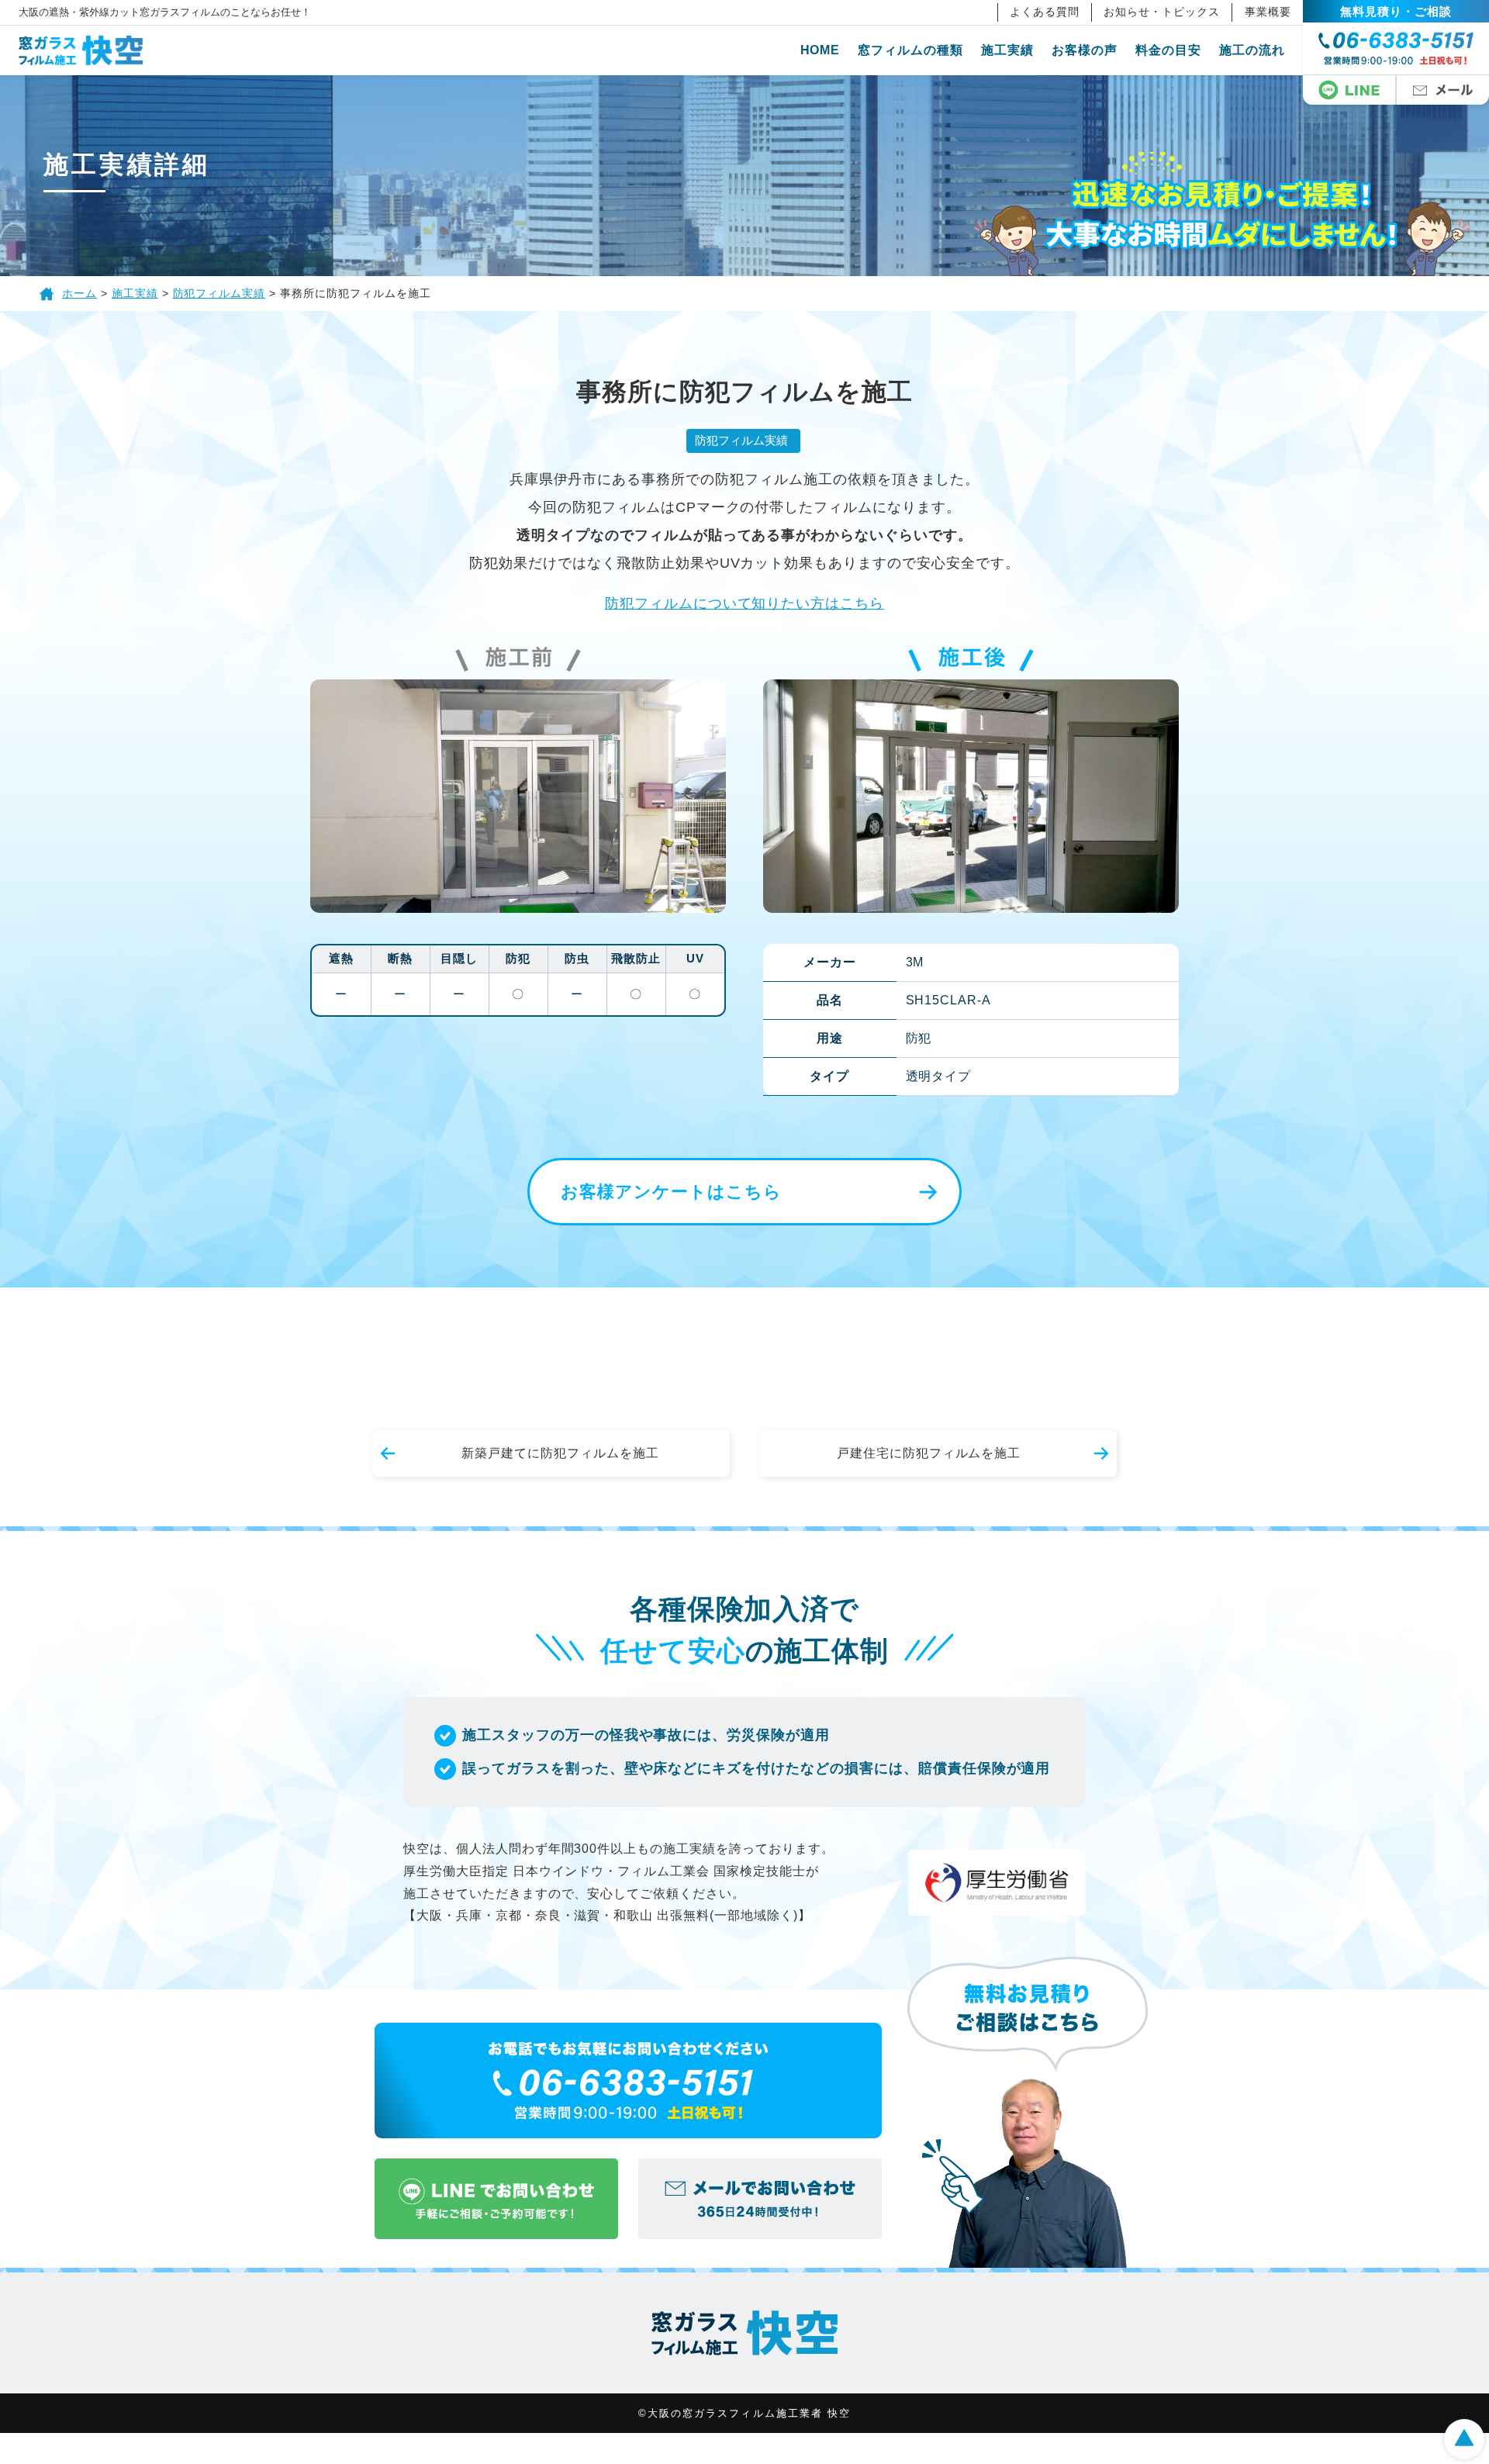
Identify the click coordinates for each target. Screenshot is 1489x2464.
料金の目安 (1168, 50)
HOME (821, 50)
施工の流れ (1252, 50)
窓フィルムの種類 (910, 50)
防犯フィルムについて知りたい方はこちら (744, 603)
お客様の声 (1085, 50)
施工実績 (1007, 50)
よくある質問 (1045, 12)
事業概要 (1268, 12)
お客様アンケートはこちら (671, 1192)
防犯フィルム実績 (741, 440)
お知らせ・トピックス (1162, 12)
